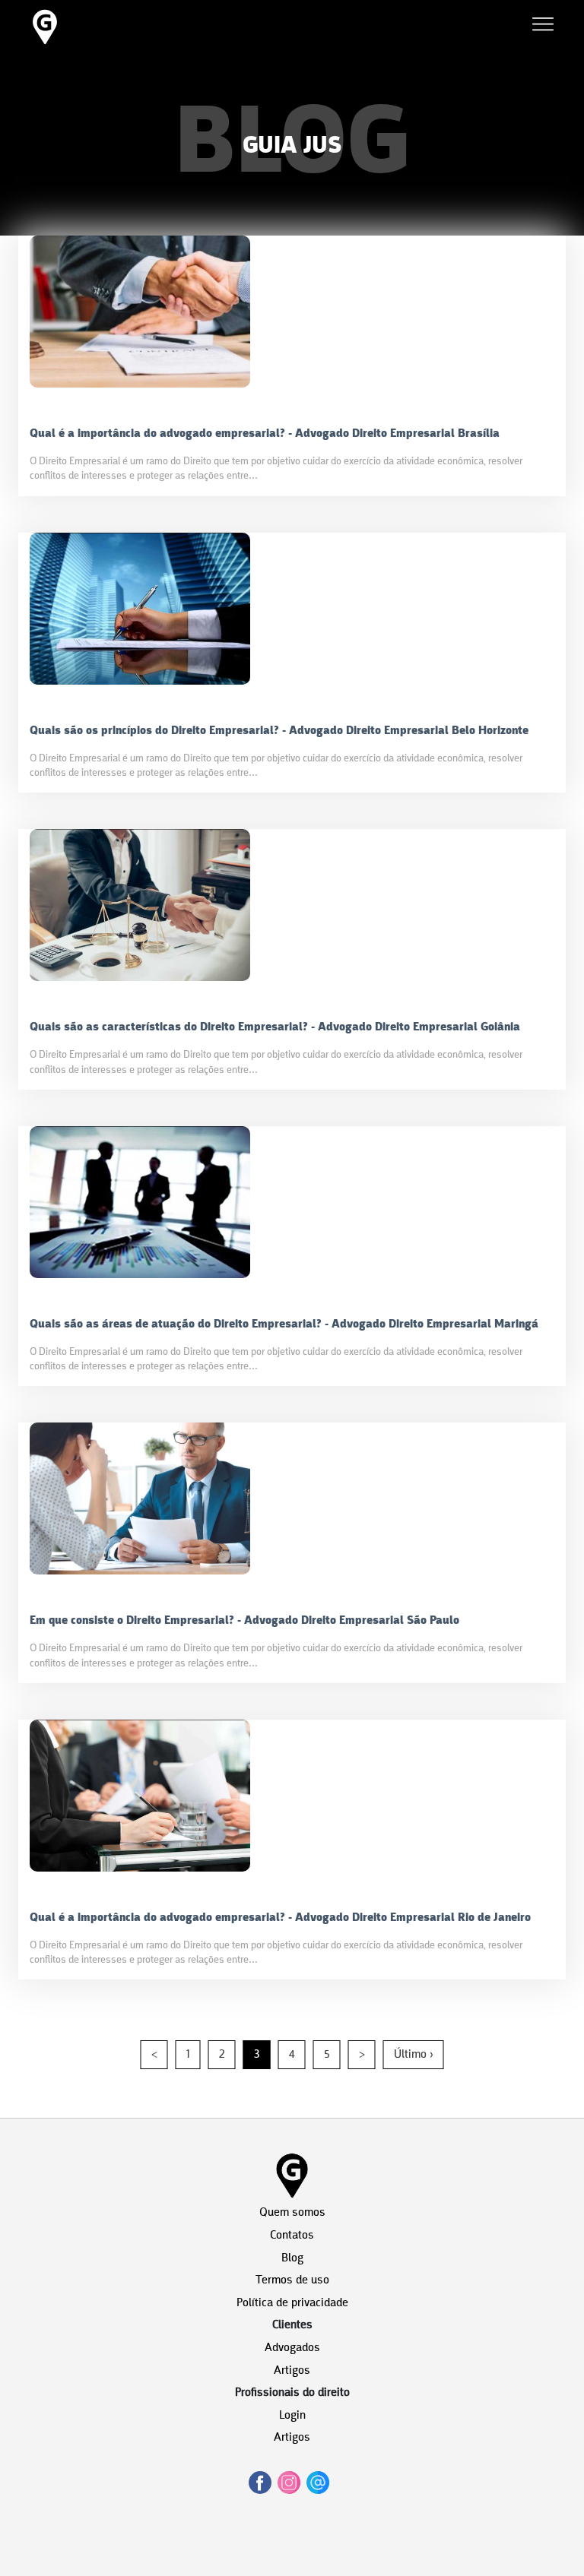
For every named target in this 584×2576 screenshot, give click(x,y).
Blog (292, 2258)
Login (292, 2416)
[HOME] (45, 44)
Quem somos (292, 2213)
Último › (414, 2055)
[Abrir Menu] (543, 27)
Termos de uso (292, 2280)
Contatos (292, 2236)
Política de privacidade (292, 2303)
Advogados (292, 2348)
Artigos (292, 2371)
